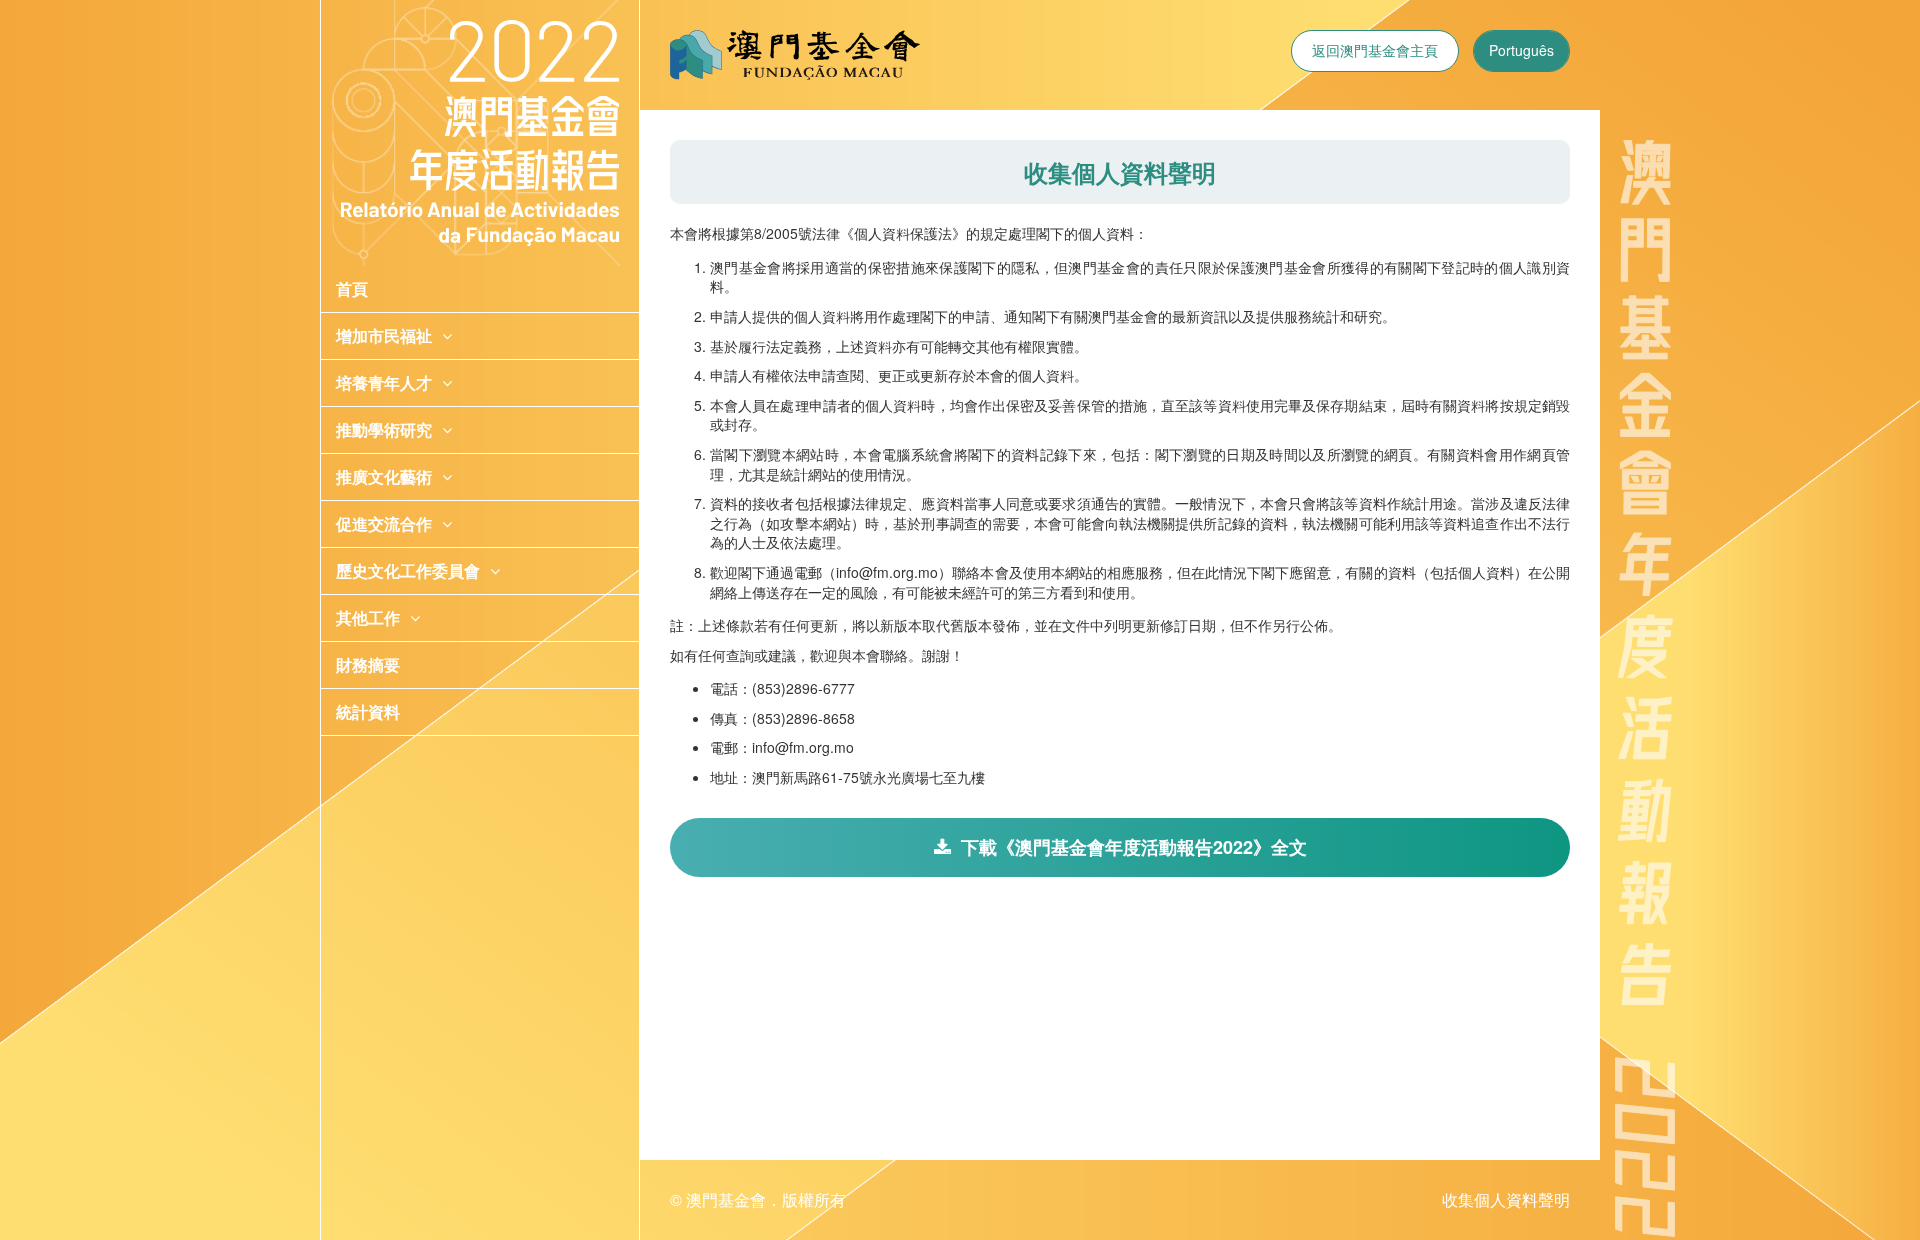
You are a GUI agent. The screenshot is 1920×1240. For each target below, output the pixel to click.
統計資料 (368, 711)
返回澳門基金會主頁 (1375, 50)
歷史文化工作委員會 (408, 570)
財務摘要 (368, 664)
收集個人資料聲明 (1506, 1199)
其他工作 (368, 617)
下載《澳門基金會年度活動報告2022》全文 (1134, 847)
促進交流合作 (384, 523)
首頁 (352, 288)
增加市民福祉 (384, 335)
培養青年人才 (384, 382)
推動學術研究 (384, 429)
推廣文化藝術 (384, 476)
